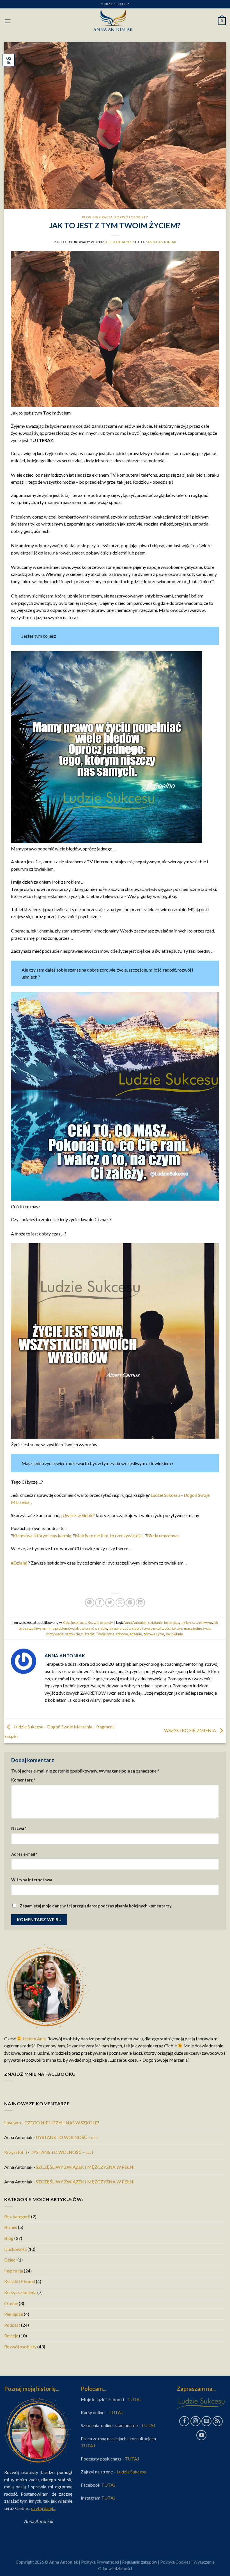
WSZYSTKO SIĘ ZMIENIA (190, 1730)
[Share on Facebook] (100, 1603)
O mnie (11, 2303)
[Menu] (8, 21)
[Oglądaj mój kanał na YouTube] (201, 2435)
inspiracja (172, 1622)
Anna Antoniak (162, 242)
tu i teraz (88, 1634)
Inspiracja (103, 217)
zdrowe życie (154, 1634)
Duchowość (15, 2249)
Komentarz (23, 1780)
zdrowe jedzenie (129, 1634)
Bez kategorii (17, 2216)
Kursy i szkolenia (20, 2292)
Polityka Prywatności (100, 2562)
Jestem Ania (34, 2039)
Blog (87, 217)
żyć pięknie (174, 1634)
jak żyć (177, 1628)
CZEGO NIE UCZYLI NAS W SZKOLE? (62, 2123)
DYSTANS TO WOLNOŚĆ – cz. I (67, 2137)
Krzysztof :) (16, 2152)
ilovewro (13, 2123)
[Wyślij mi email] (206, 2421)
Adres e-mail (24, 1854)
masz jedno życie (197, 1628)
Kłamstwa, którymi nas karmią (42, 1535)
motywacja (55, 1634)
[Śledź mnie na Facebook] (184, 2421)
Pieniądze (14, 2314)
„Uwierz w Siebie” (78, 1515)
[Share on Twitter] (110, 1603)
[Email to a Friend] (120, 1603)
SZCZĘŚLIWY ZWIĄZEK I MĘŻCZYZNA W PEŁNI (85, 2167)
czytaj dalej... (43, 2508)
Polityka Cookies (175, 2562)
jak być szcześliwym (196, 1622)
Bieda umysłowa (163, 1535)
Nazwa (19, 1828)
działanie (155, 1622)
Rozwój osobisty (131, 217)
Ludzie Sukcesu (132, 2472)
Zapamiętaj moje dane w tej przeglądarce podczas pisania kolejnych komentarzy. (96, 1906)
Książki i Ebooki (20, 2281)
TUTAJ (135, 2399)
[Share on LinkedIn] (140, 1603)
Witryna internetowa (32, 1880)
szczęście (73, 1634)
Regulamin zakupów (140, 2562)
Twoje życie (105, 1634)
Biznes (11, 2227)
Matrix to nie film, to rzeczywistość (109, 1535)
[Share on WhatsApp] (90, 1603)
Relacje (11, 2336)
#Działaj (19, 1563)
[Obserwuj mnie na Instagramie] (196, 2421)
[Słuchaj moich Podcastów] (218, 2421)
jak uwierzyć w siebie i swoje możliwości (140, 1628)
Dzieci (10, 2260)
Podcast (12, 2325)
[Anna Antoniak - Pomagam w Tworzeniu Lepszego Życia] (115, 21)
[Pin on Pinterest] (130, 1603)
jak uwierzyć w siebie (91, 1628)
